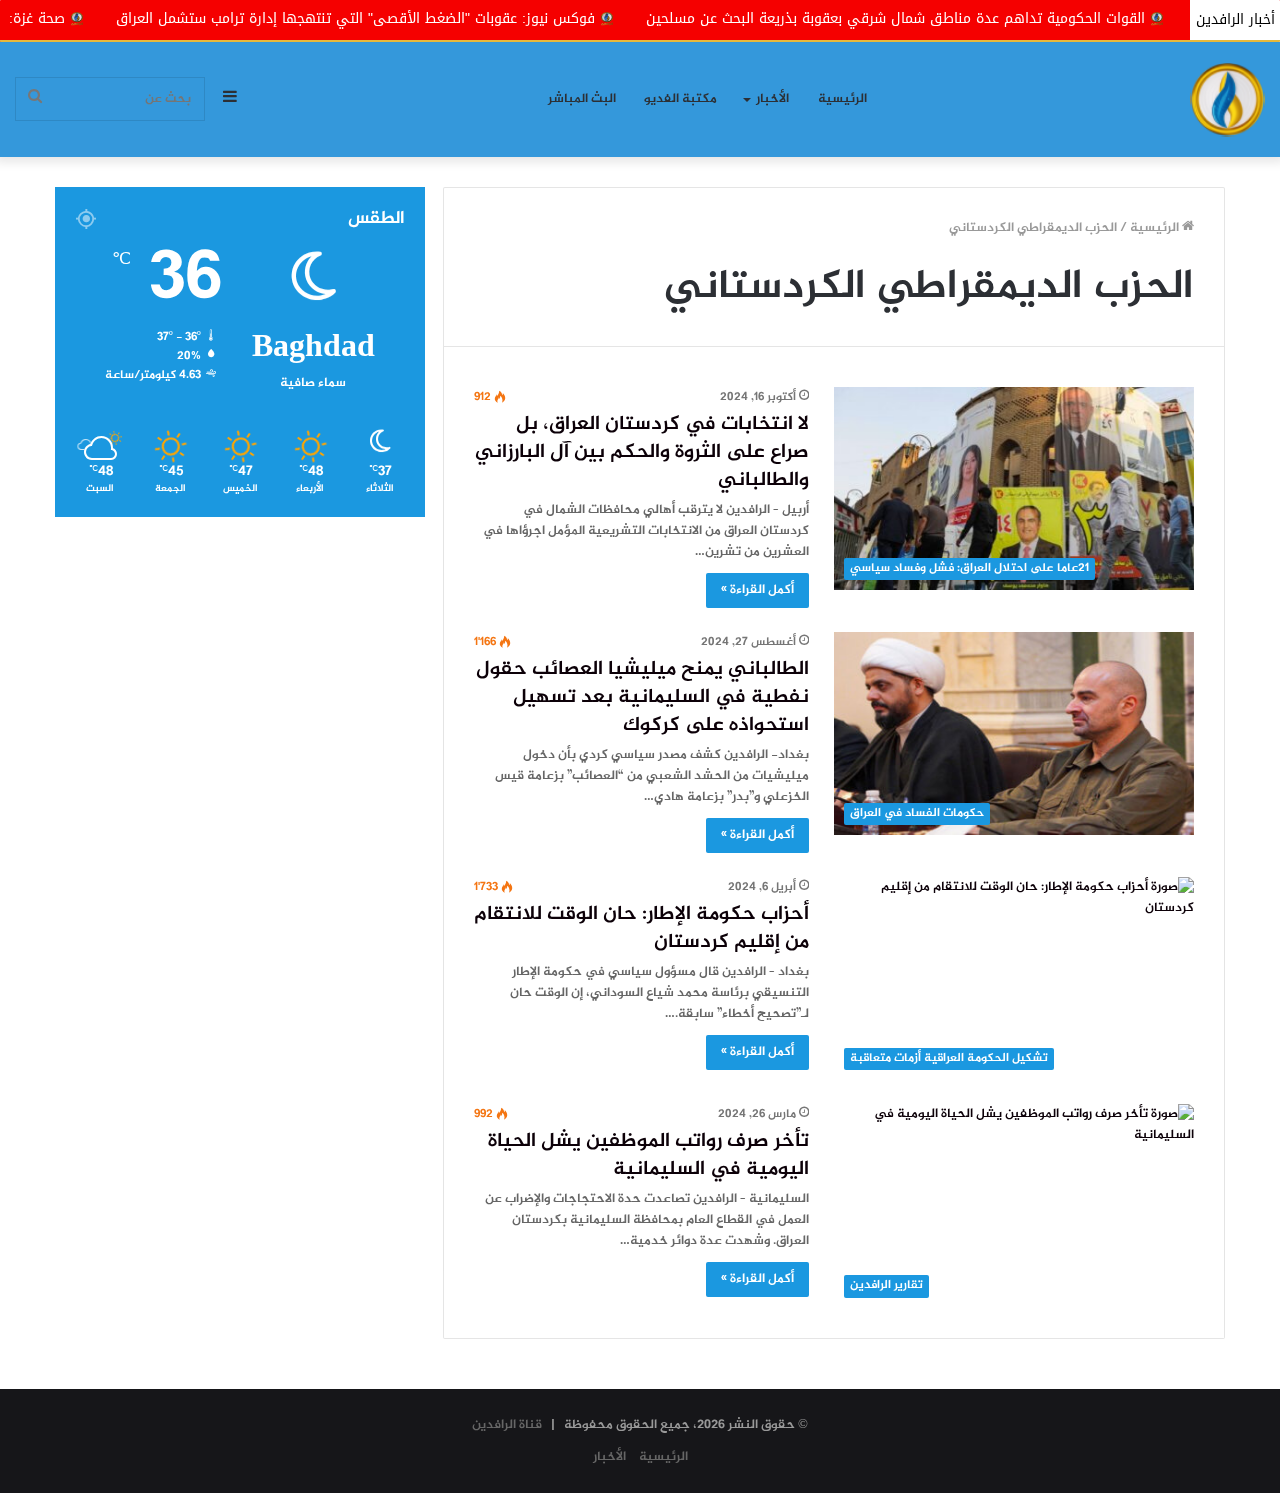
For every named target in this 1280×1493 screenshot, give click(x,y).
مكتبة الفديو (680, 99)
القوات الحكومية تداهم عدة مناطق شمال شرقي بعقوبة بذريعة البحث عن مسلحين (966, 18)
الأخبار (772, 99)
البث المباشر (582, 99)
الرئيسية (842, 99)
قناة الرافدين (507, 1425)
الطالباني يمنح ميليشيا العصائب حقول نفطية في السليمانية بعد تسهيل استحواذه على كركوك (642, 697)
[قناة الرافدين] (1227, 99)
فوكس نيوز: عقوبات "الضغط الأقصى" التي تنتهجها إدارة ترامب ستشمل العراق (426, 18)
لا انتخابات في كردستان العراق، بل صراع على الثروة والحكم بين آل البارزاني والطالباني (642, 452)
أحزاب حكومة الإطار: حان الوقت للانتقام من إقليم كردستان (641, 928)
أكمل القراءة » (757, 590)
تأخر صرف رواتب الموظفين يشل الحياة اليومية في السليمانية (648, 1155)
